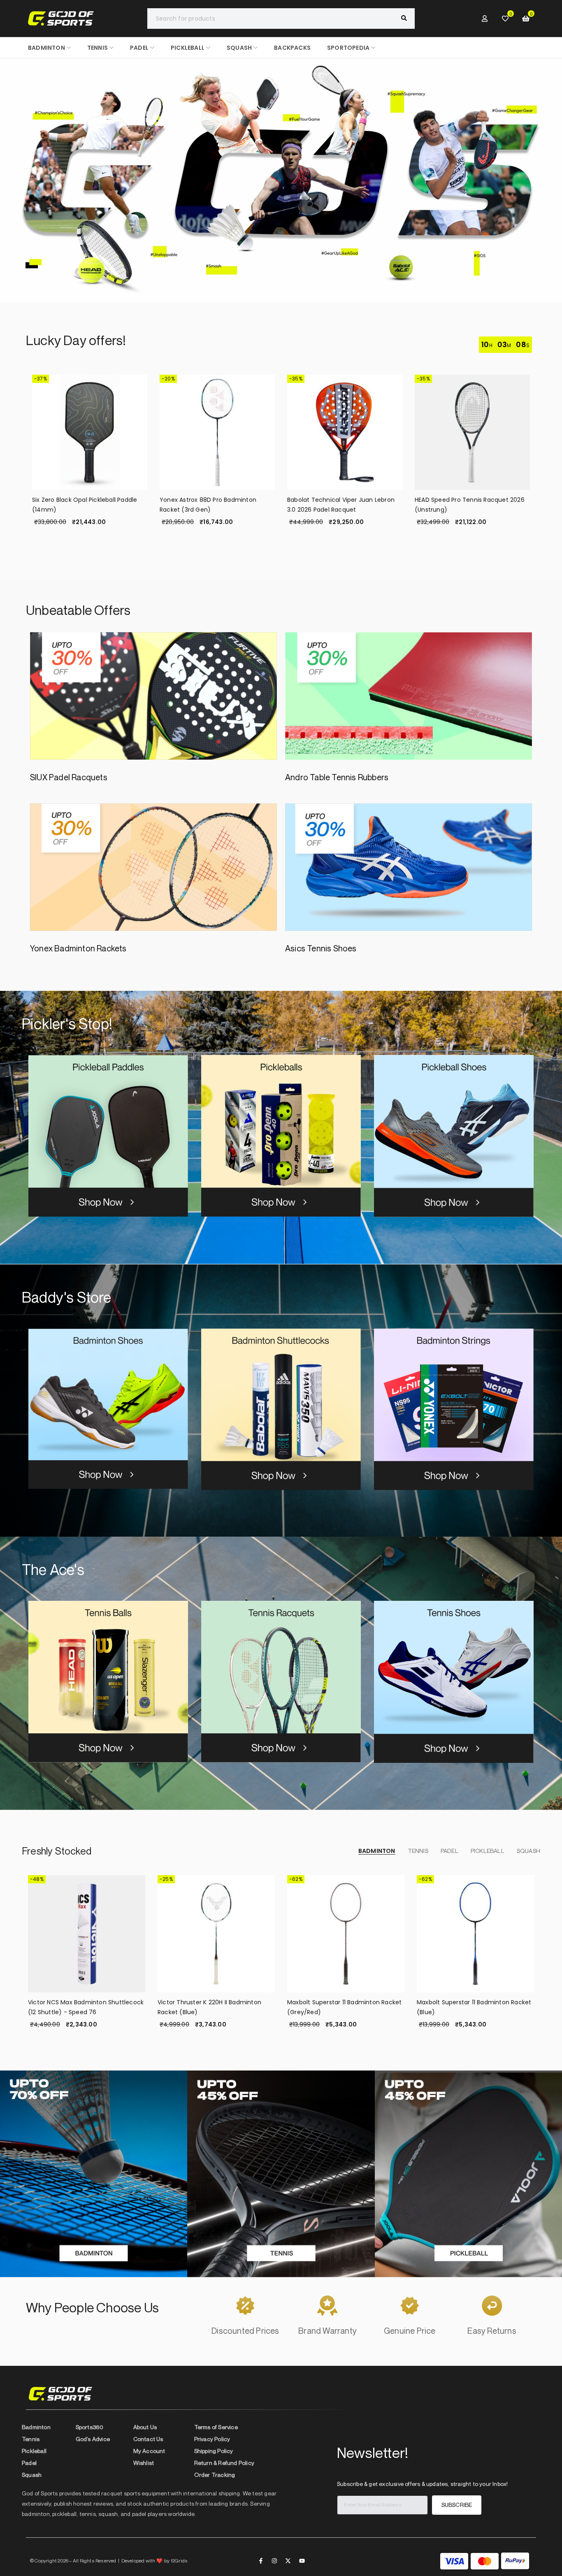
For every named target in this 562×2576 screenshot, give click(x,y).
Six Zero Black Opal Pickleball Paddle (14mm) (85, 505)
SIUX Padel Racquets (69, 777)
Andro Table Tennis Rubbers (337, 777)
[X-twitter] (288, 2561)
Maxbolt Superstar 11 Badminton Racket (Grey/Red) (344, 2007)
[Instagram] (274, 2561)
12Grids (179, 2561)
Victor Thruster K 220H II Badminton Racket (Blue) (209, 2007)
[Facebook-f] (261, 2561)
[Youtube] (302, 2561)
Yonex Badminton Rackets (78, 948)
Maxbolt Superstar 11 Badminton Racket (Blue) (474, 2007)
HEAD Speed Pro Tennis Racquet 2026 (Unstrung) (470, 505)
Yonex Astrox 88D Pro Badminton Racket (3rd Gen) (208, 505)
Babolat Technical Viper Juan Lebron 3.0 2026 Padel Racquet (341, 505)
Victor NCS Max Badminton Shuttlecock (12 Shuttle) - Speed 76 (86, 2007)
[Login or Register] (485, 19)
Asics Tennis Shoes (321, 948)
